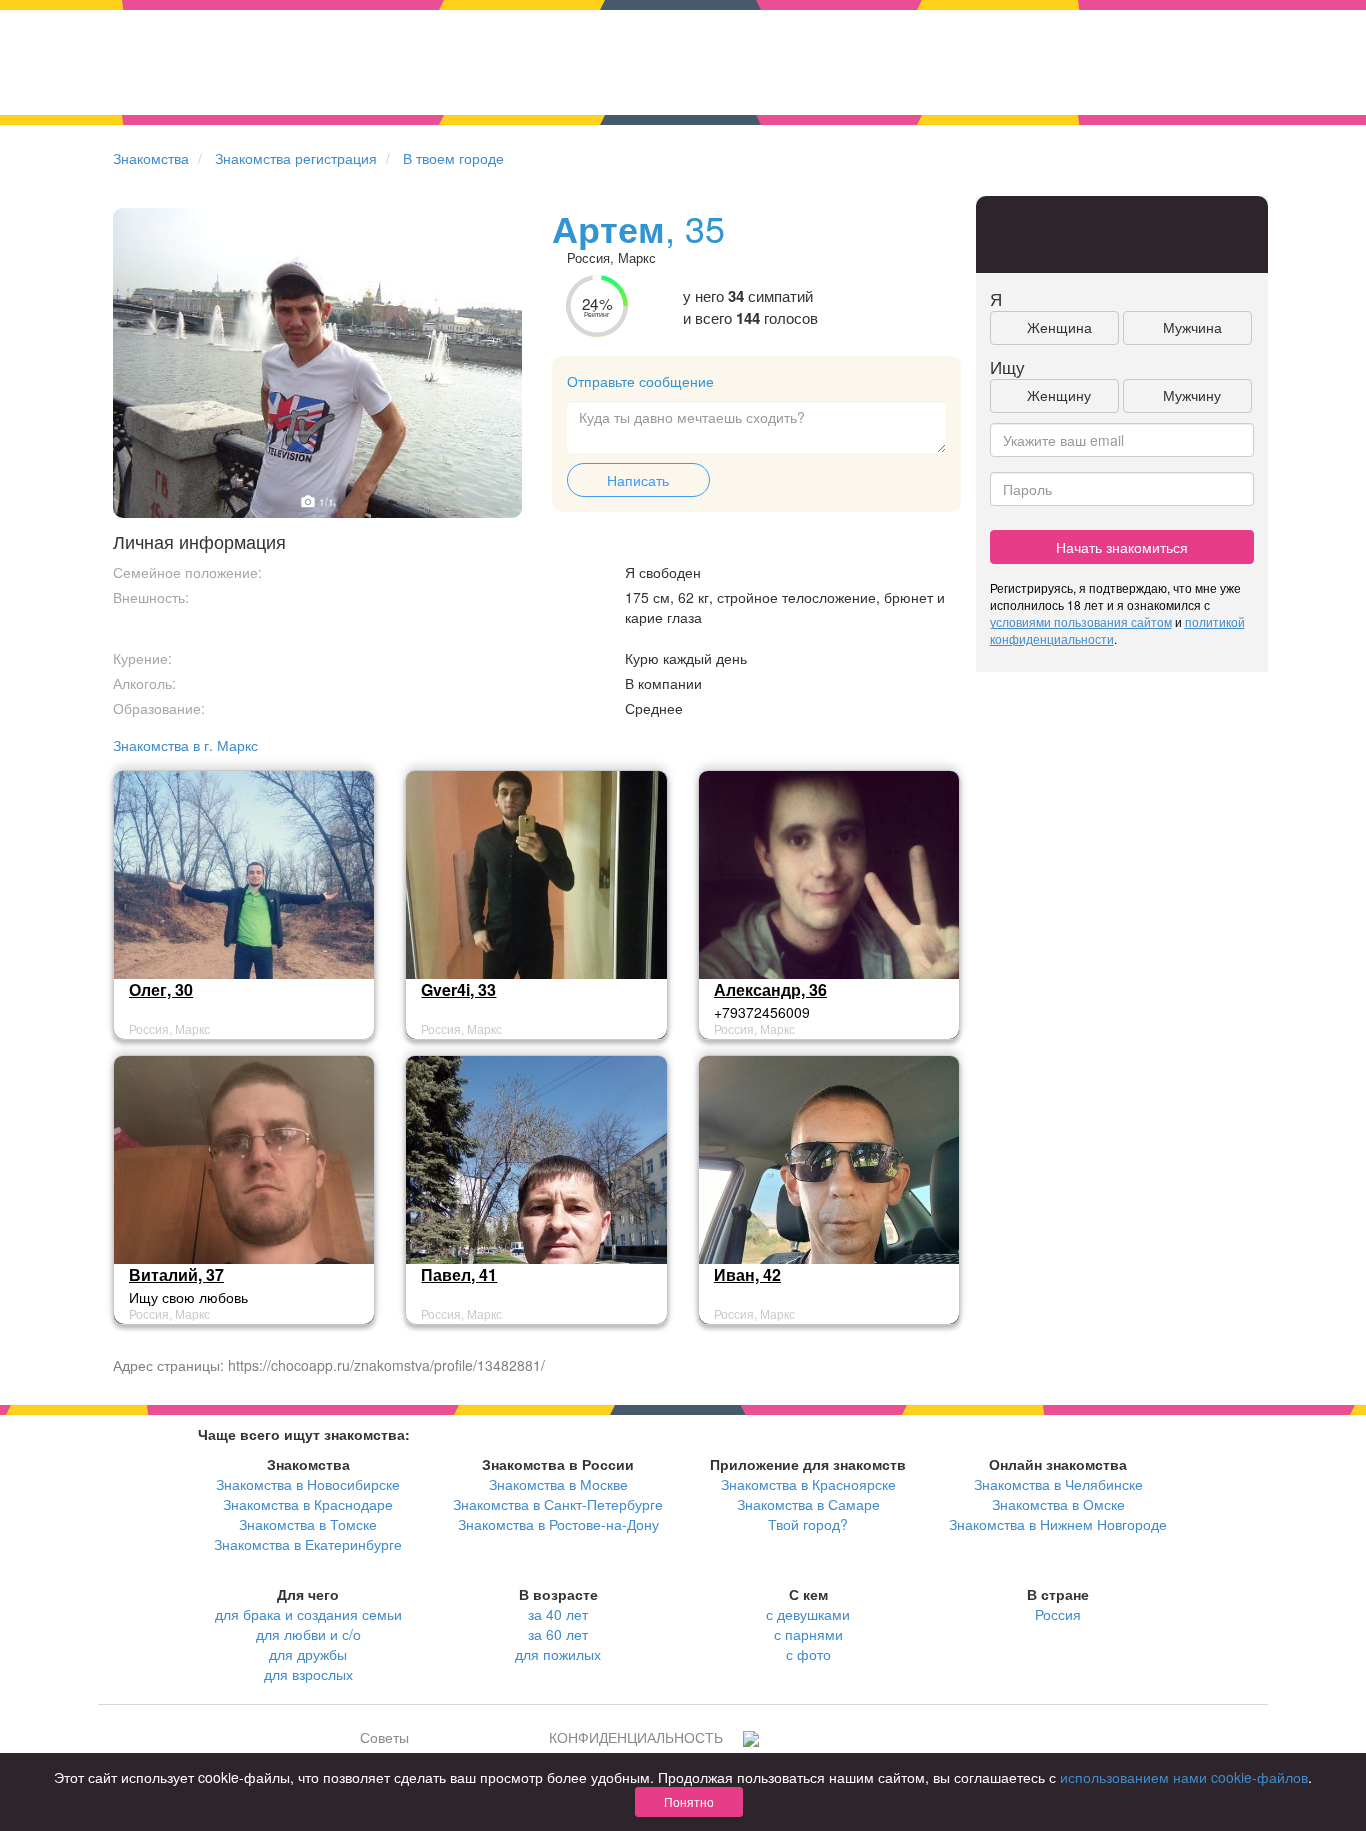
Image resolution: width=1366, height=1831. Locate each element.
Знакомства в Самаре (808, 1504)
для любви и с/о (308, 1634)
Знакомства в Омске (1058, 1504)
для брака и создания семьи (308, 1614)
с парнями (808, 1634)
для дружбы (308, 1654)
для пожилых (558, 1654)
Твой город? (808, 1524)
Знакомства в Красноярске (808, 1484)
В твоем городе (453, 158)
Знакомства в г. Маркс (185, 745)
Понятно (689, 1801)
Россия (1058, 1614)
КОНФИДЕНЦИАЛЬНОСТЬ (636, 1737)
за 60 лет (558, 1634)
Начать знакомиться (1122, 547)
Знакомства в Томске (308, 1524)
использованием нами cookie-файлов (1184, 1777)
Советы (384, 1737)
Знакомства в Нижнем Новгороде (1058, 1524)
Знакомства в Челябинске (1058, 1484)
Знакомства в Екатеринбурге (308, 1544)
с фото (808, 1654)
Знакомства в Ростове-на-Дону (558, 1524)
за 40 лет (558, 1614)
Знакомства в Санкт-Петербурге (558, 1504)
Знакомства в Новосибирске (308, 1484)
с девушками (808, 1614)
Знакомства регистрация (296, 158)
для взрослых (308, 1674)
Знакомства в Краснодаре (308, 1504)
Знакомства (151, 158)
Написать (638, 480)
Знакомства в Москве (558, 1484)
